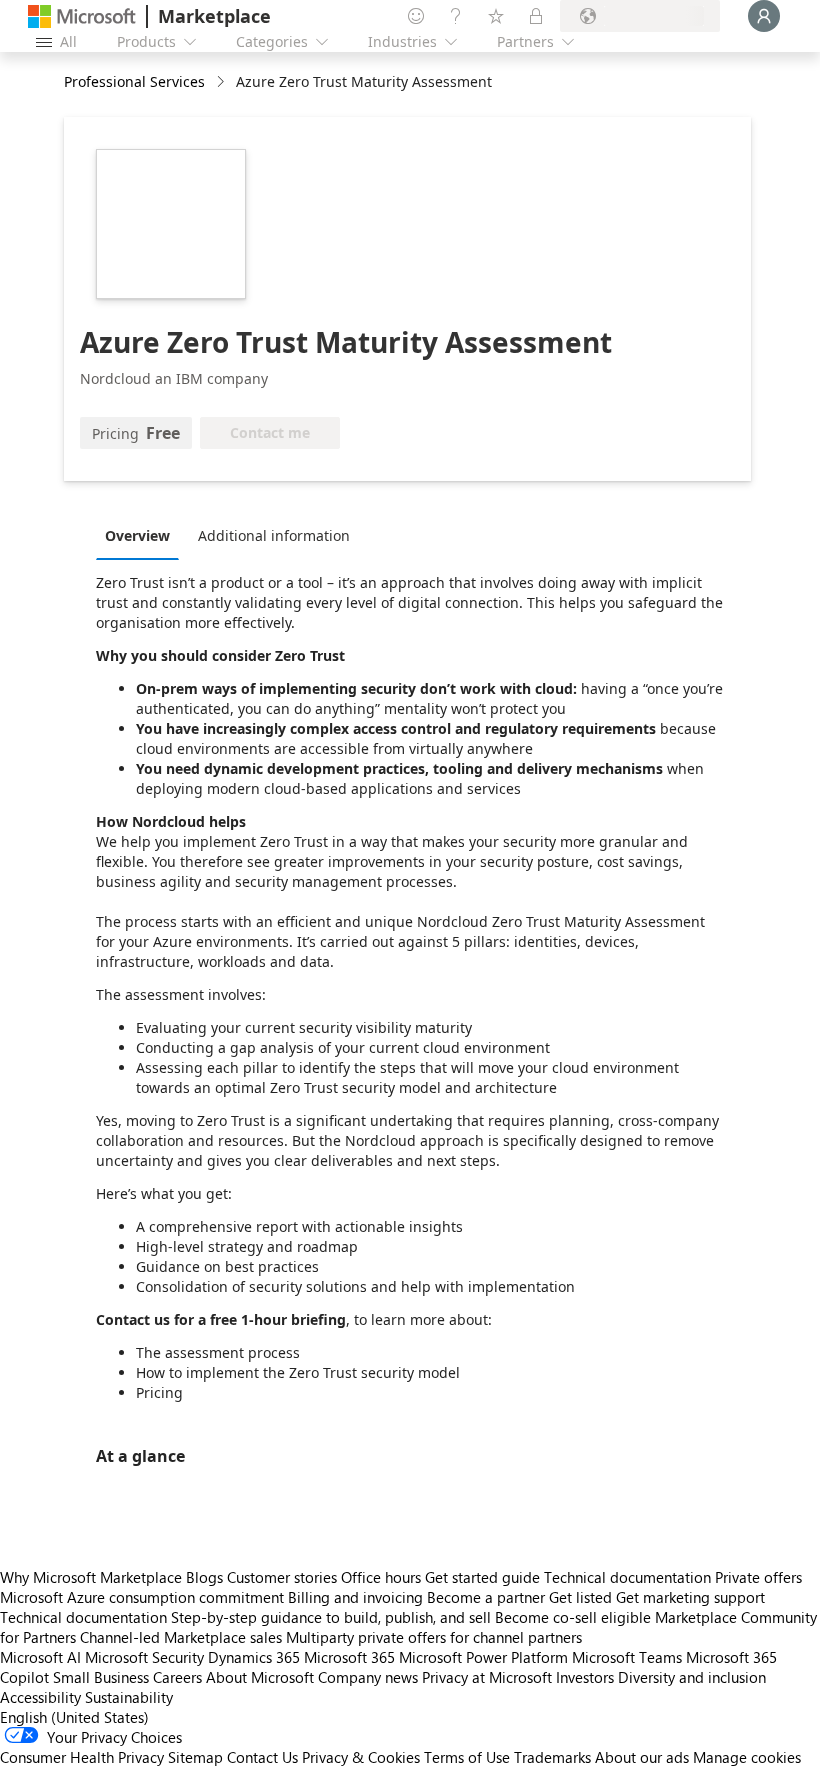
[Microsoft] (82, 16)
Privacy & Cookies (361, 1757)
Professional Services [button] (134, 81)
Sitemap (195, 1757)
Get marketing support (690, 1597)
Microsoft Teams (627, 1657)
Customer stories (282, 1577)
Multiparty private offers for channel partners (434, 1637)
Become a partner (486, 1597)
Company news (368, 1677)
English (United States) (74, 1717)
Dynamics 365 (254, 1657)
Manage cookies (747, 1757)
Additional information (274, 535)
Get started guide (482, 1577)
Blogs (204, 1577)
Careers (177, 1677)
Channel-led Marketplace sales (181, 1637)
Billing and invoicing (355, 1597)
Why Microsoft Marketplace (91, 1577)
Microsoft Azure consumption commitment (144, 1597)
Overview (137, 535)
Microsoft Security (144, 1657)
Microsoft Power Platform (483, 1657)
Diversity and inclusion (692, 1677)
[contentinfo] (222, 82)
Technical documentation (627, 1577)
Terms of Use (467, 1757)
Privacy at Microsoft (487, 1677)
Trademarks (552, 1757)
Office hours (381, 1577)
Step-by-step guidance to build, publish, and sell (331, 1617)
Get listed (580, 1597)
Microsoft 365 (349, 1657)
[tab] (142, 535)
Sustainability (129, 1697)
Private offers (758, 1577)
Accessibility (40, 1697)
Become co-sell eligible (573, 1617)
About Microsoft (260, 1677)
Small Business (101, 1677)
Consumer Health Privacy (82, 1757)
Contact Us (262, 1757)
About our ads (642, 1757)
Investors (585, 1677)
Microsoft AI (40, 1657)
